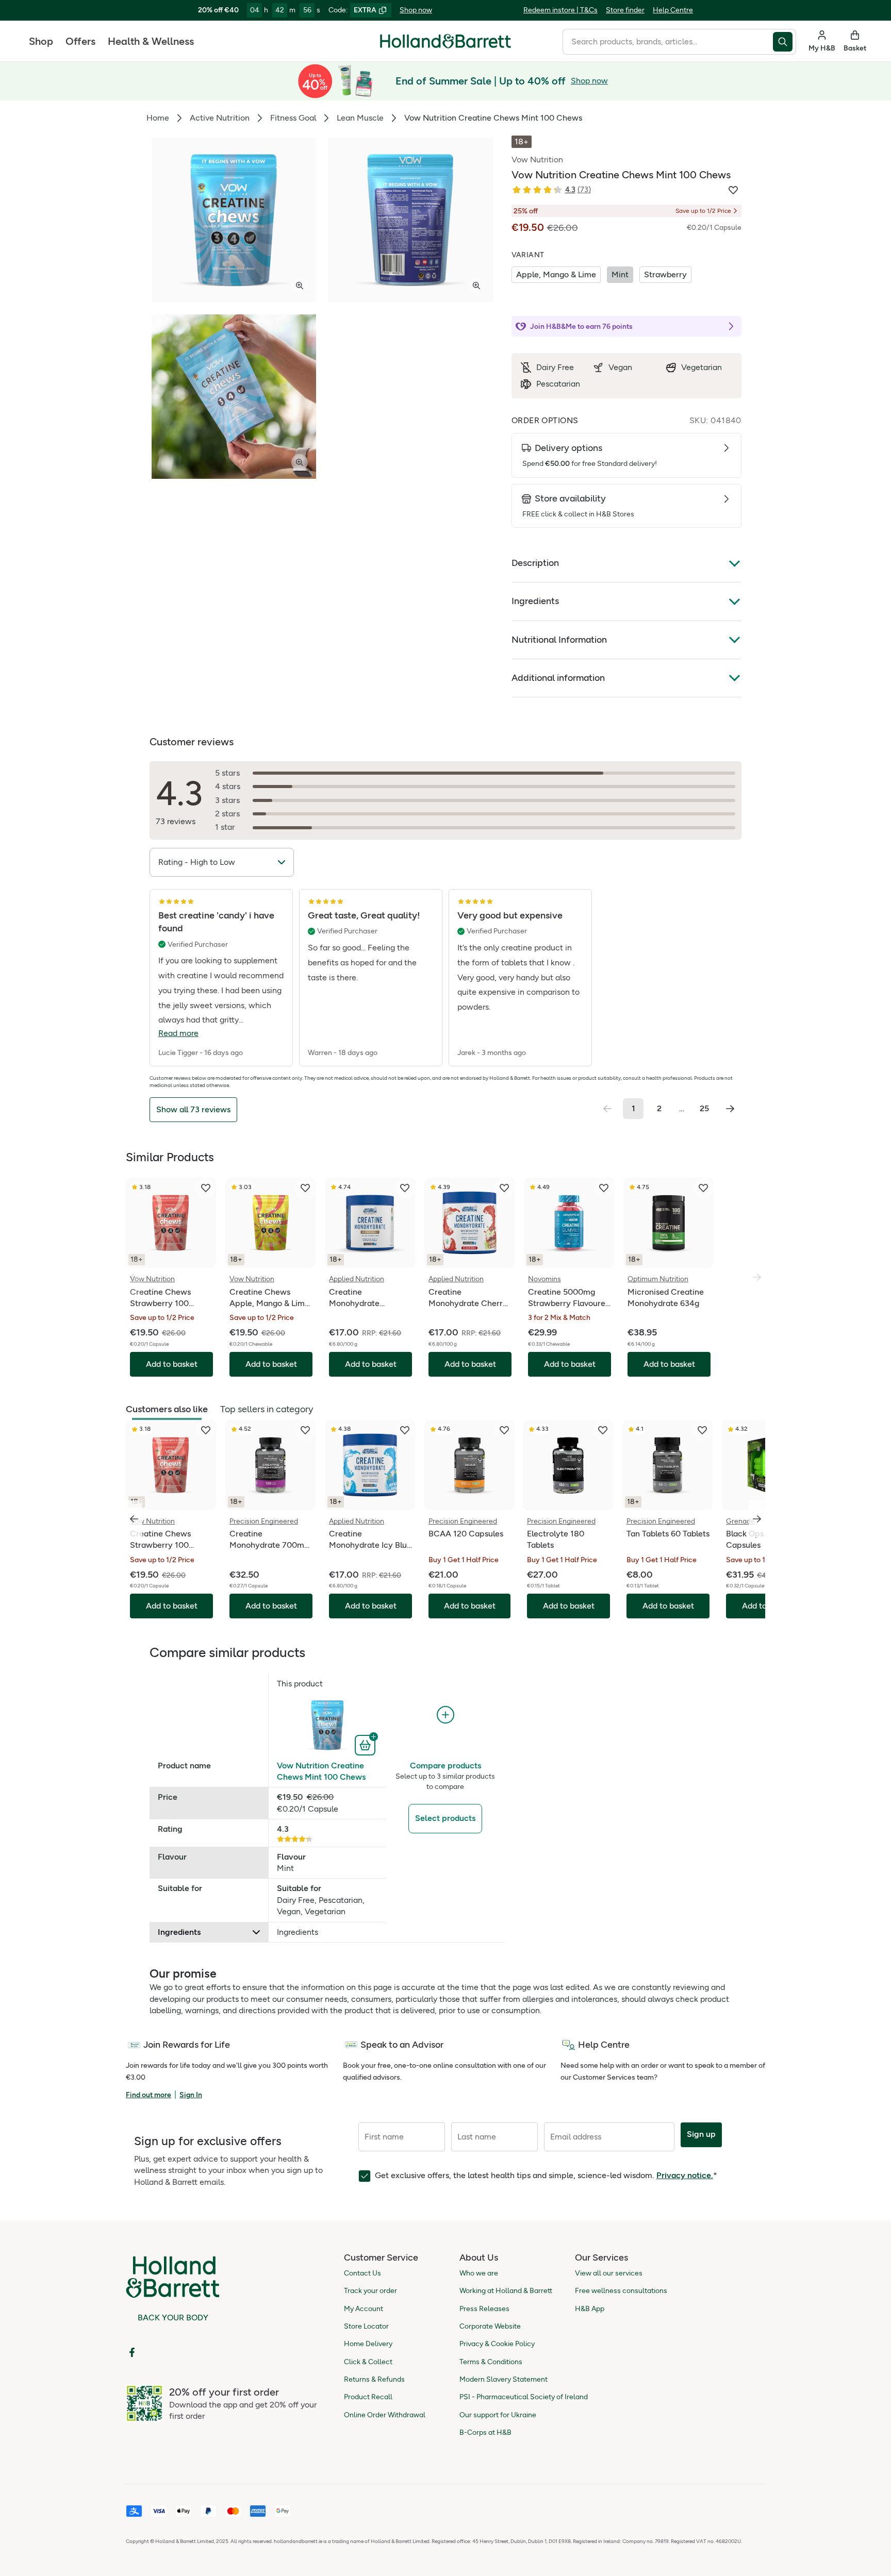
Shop (41, 41)
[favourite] (206, 1188)
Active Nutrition (220, 118)
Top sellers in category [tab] (267, 1409)
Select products (445, 1818)
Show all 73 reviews (193, 1109)
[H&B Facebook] (132, 2352)
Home (158, 118)
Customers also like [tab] (167, 1409)
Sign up (701, 2134)
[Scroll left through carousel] (134, 1519)
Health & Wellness (151, 41)
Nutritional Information (559, 640)
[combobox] (668, 42)
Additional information (558, 678)
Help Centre (673, 10)
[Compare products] (445, 1715)
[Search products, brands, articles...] (785, 42)
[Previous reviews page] (607, 1109)
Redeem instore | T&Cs (560, 10)
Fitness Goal (293, 118)
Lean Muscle (360, 118)
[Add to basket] (366, 1744)
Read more (178, 1033)
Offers (80, 41)
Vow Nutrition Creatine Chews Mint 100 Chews (321, 1771)
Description (535, 563)
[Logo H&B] (445, 46)
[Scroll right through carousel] (757, 1519)
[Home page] (445, 41)
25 (704, 1108)
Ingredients (535, 601)
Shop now (416, 10)
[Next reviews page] (730, 1109)
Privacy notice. (685, 2175)
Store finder (625, 10)
